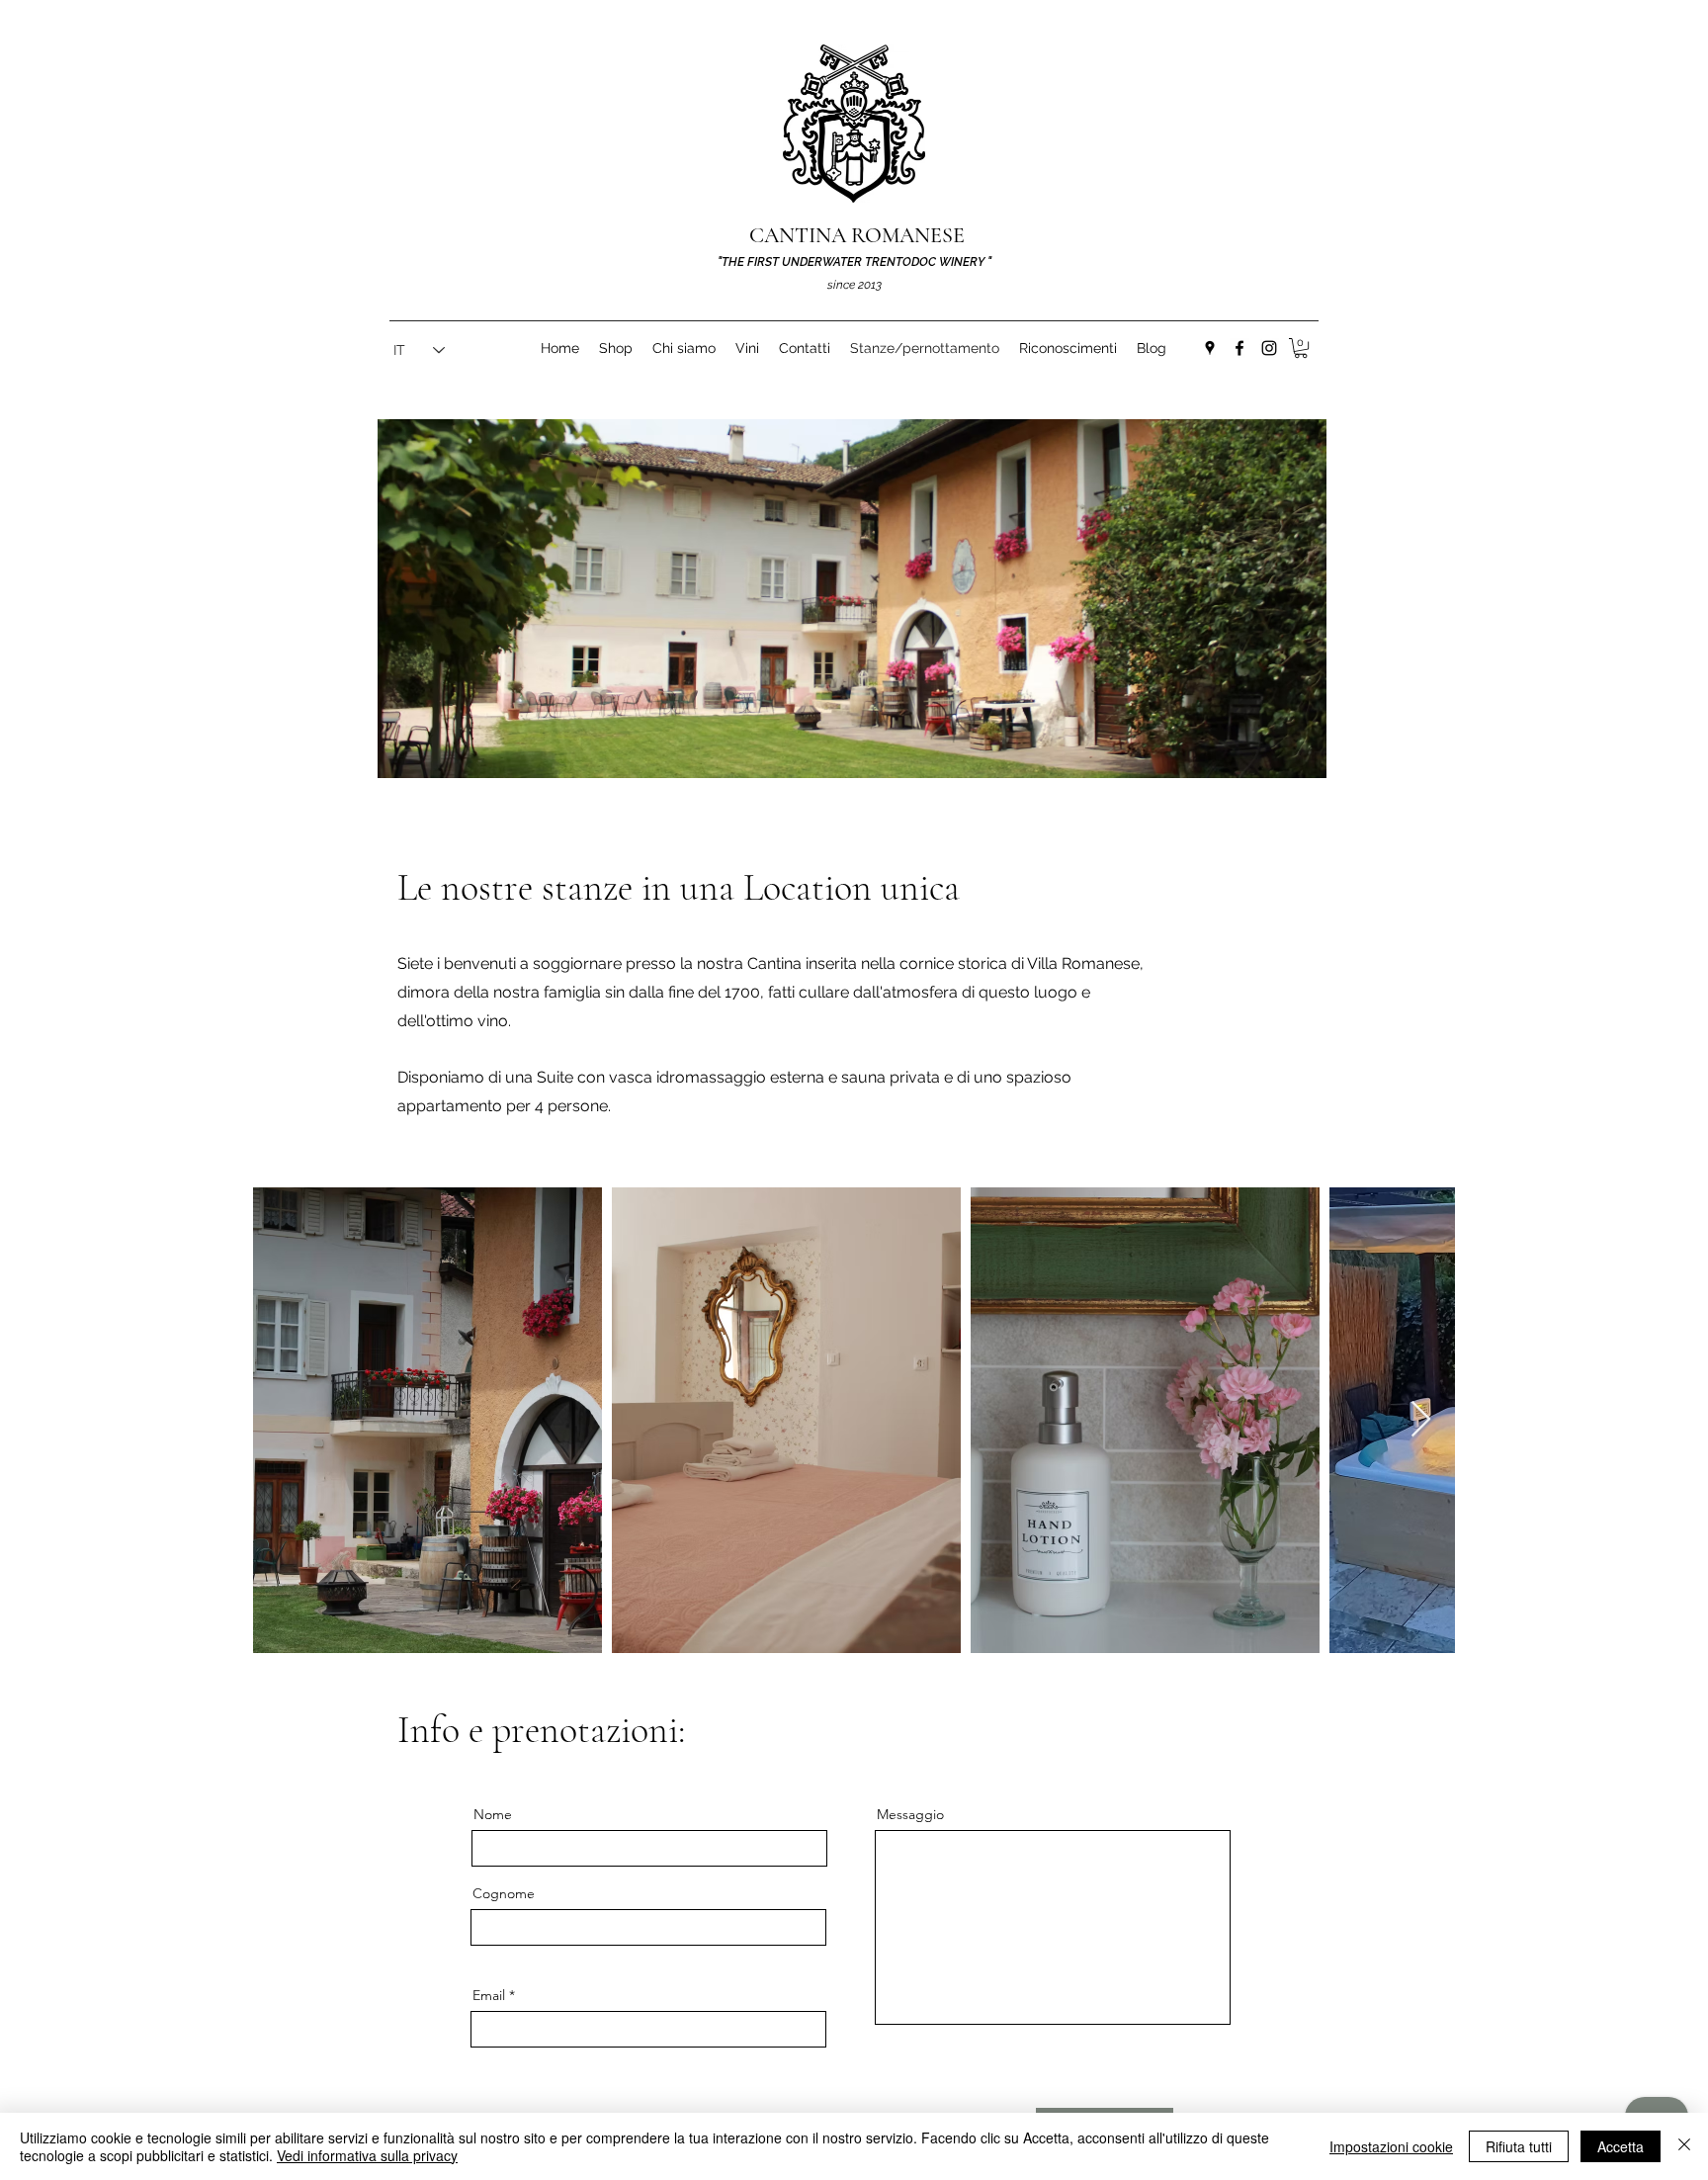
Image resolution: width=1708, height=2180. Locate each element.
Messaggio (910, 1814)
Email (489, 1995)
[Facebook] (1239, 348)
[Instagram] (1269, 348)
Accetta (1621, 2146)
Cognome (504, 1893)
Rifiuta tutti (1519, 2146)
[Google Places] (1210, 348)
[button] (1301, 348)
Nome (493, 1814)
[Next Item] (1421, 1420)
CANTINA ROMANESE (857, 235)
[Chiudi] (1684, 2146)
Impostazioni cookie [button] (1391, 2146)
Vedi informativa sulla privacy (367, 2155)
